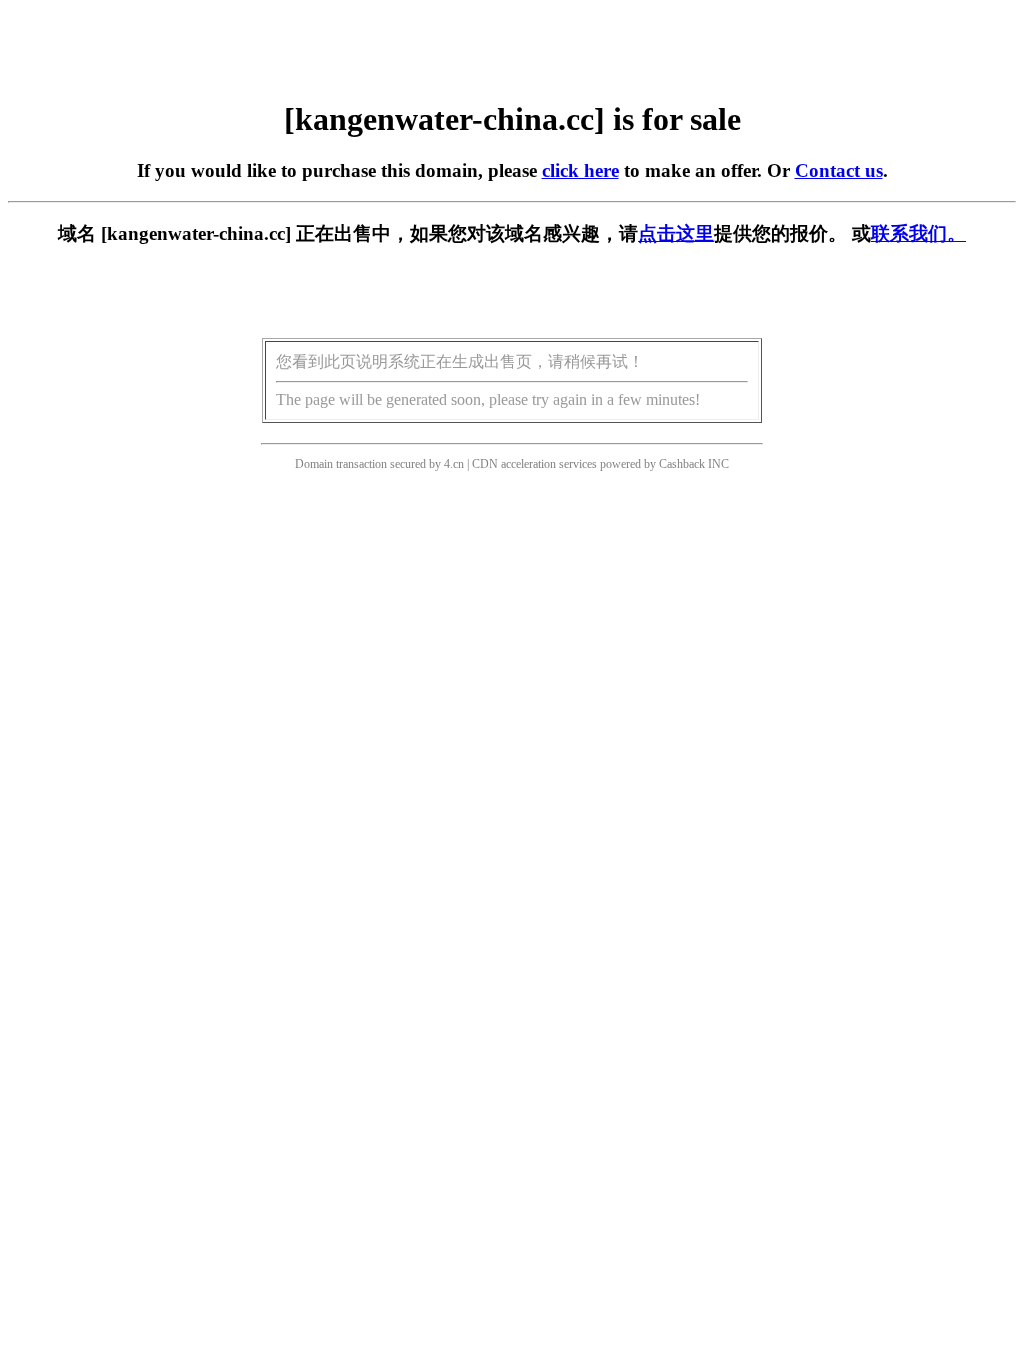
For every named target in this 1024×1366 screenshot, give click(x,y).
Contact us (839, 170)
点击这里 (676, 233)
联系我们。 (918, 233)
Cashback (682, 464)
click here (580, 170)
